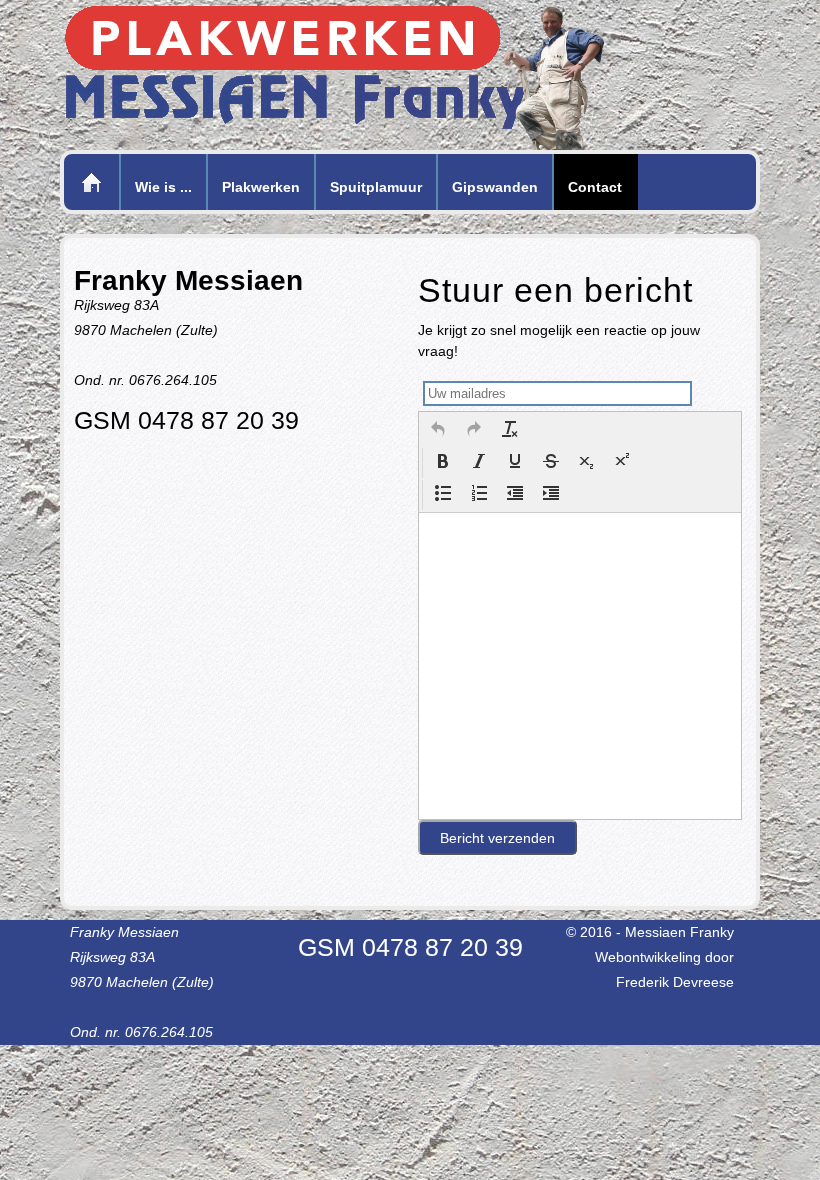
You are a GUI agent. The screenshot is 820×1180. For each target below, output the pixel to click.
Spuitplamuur (376, 187)
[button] (438, 431)
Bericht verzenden (497, 838)
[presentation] (438, 431)
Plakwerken (261, 187)
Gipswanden (495, 187)
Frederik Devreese (675, 982)
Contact (595, 187)
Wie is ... (163, 187)
